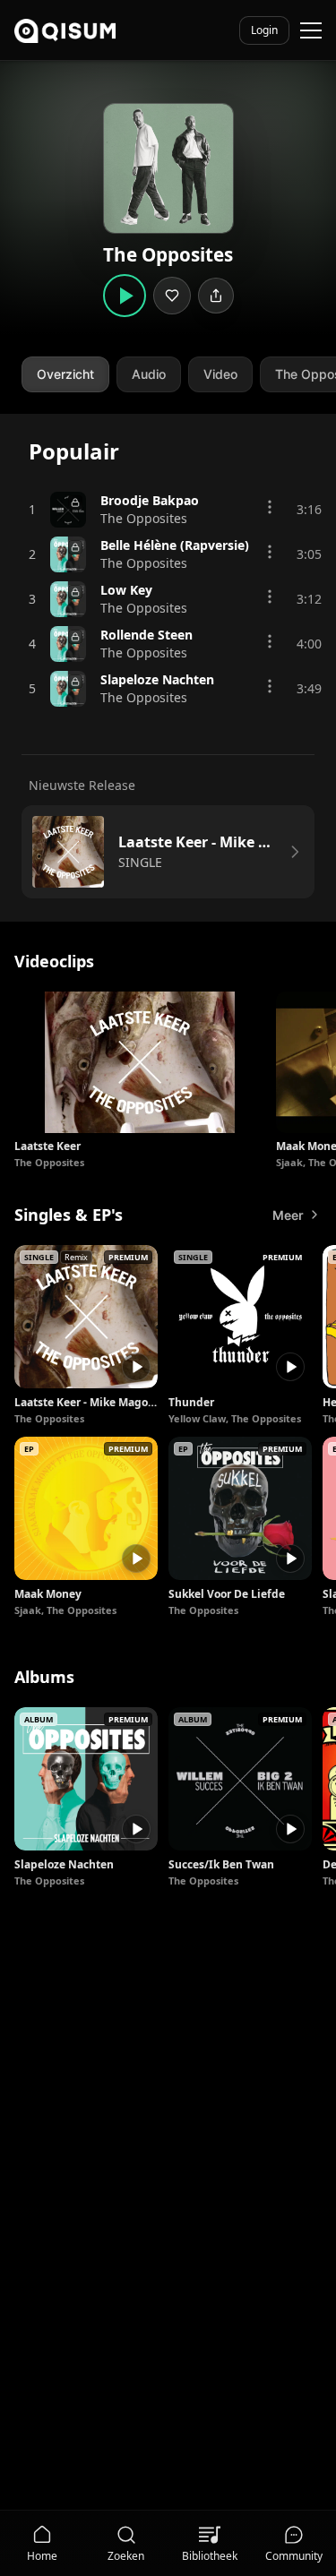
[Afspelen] (136, 1367)
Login (264, 30)
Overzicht (65, 374)
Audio (149, 374)
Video (220, 374)
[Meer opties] (237, 1020)
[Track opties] (270, 507)
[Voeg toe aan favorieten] (172, 296)
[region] (168, 1081)
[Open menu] (311, 30)
